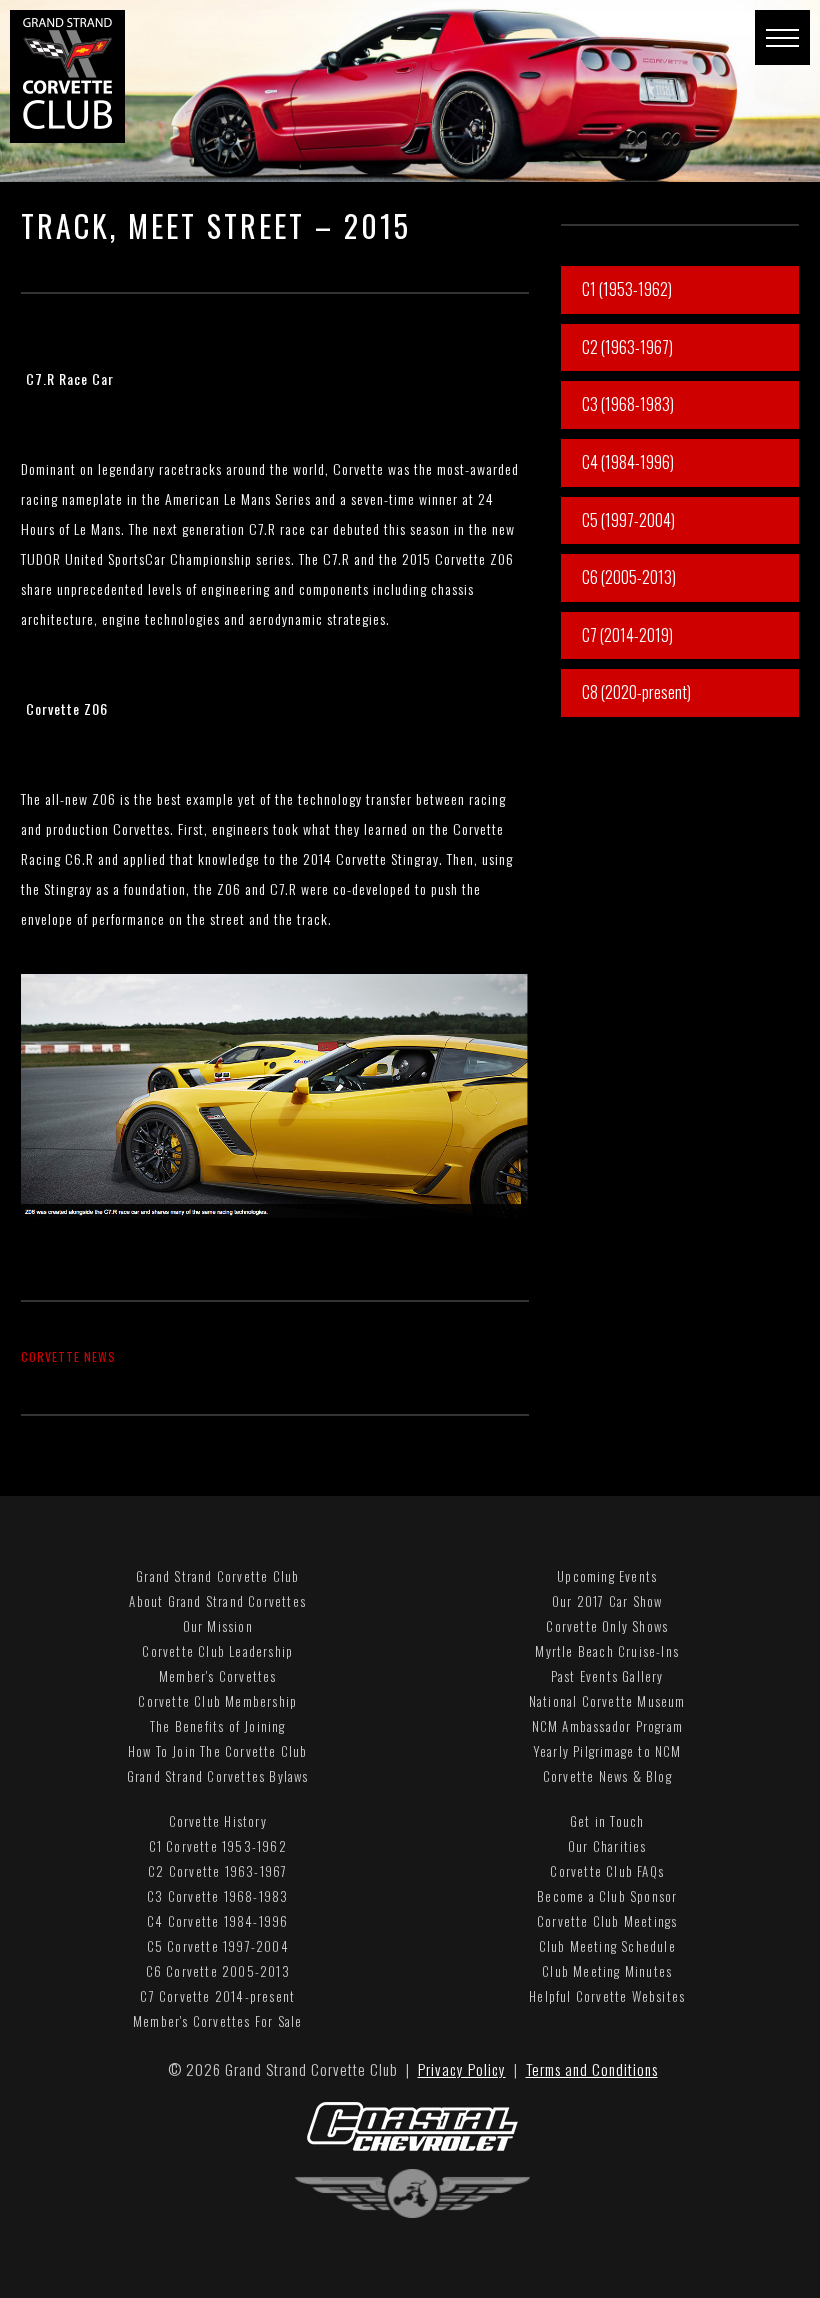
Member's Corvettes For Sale (217, 2021)
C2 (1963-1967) (627, 347)
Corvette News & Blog (607, 1776)
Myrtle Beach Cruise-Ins (607, 1651)
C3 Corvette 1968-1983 (217, 1896)
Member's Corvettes (218, 1676)
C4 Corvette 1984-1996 (217, 1921)
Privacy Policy (462, 2069)
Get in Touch (607, 1821)
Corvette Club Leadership (217, 1651)
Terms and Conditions (592, 2069)
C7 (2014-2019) (627, 635)
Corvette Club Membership (217, 1701)
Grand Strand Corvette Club (217, 1576)
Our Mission (218, 1626)
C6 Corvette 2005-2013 (218, 1971)
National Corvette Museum (607, 1701)
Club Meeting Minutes (607, 1971)
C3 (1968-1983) (628, 404)
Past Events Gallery (607, 1676)
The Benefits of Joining (218, 1726)
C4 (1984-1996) (628, 462)
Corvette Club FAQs (607, 1871)
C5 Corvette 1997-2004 (218, 1946)
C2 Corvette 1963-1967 (217, 1871)
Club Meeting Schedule (607, 1946)
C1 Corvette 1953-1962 (218, 1846)
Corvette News (68, 1356)
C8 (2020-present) (636, 692)
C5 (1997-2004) (628, 520)
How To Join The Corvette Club (218, 1751)
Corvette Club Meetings (607, 1921)
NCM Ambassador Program (607, 1726)
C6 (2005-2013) (629, 577)
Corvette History (218, 1821)
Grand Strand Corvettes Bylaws (218, 1776)
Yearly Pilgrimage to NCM (607, 1751)
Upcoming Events (607, 1576)
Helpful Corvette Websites (607, 1996)
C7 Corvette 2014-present (217, 1996)
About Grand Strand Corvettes (217, 1601)
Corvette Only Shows (607, 1626)
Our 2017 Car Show (607, 1601)
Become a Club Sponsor (607, 1896)
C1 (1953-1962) (627, 289)
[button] (782, 37)
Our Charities (607, 1846)
